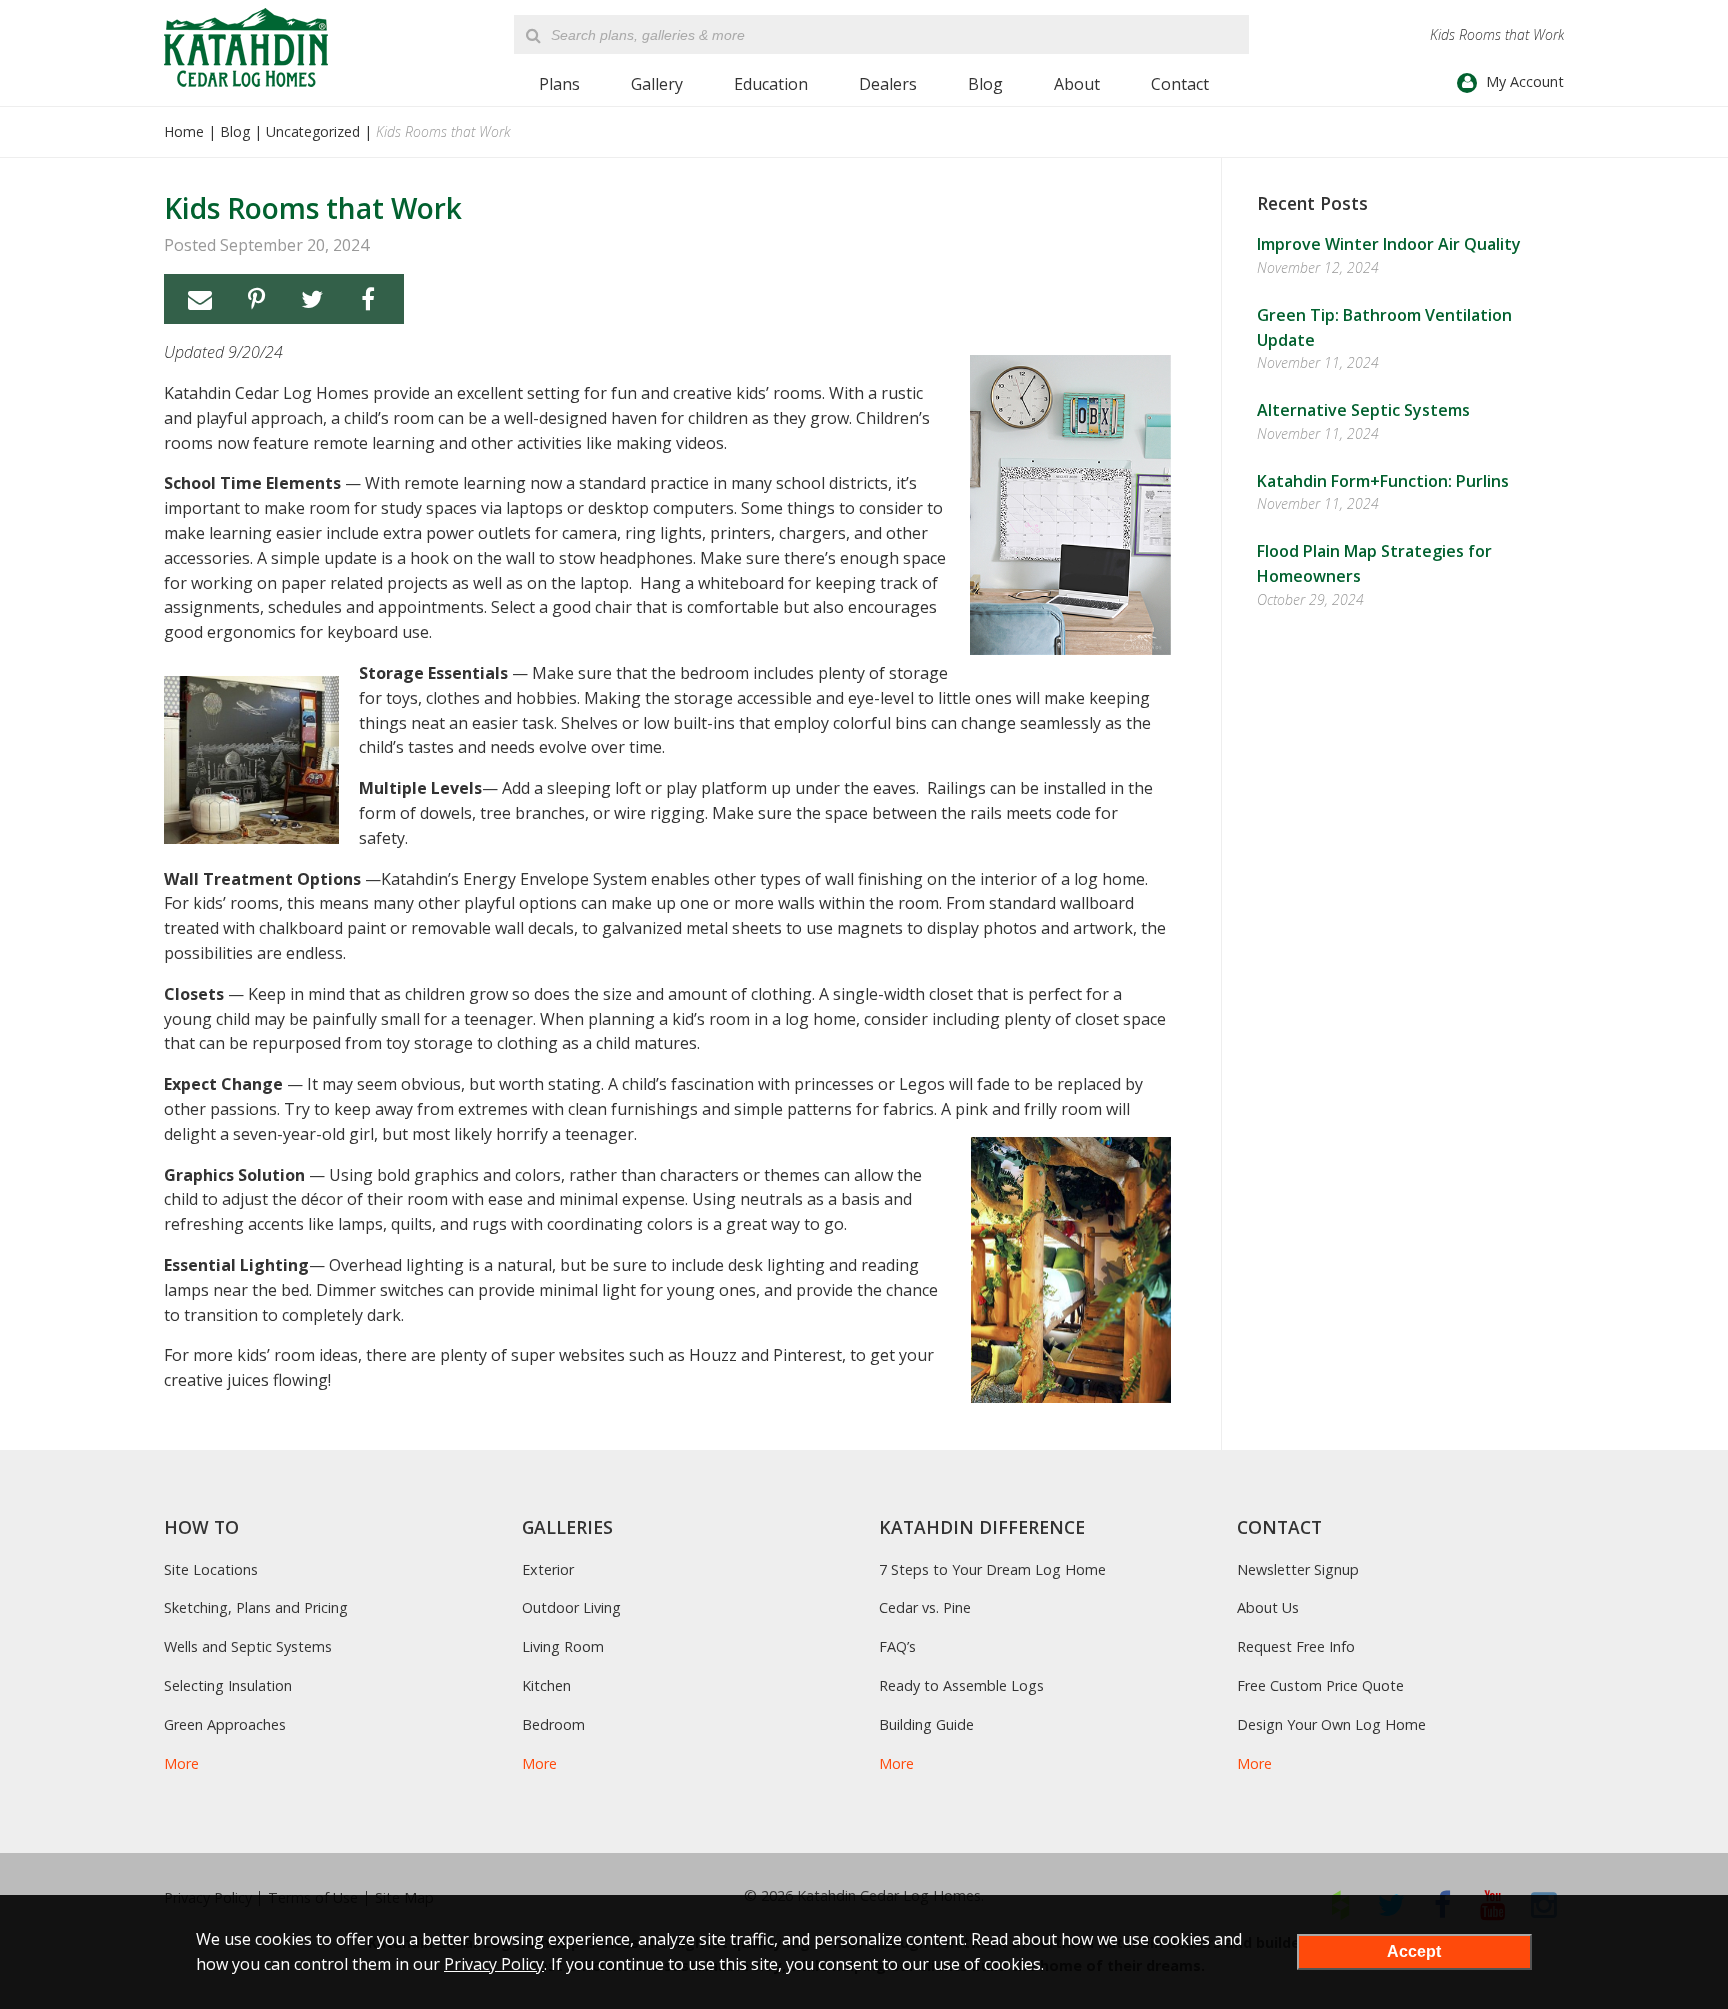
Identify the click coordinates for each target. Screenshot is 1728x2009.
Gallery (657, 84)
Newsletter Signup (1298, 1569)
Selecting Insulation (228, 1685)
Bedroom (553, 1724)
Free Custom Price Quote (1320, 1685)
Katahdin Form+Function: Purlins (1383, 481)
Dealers (888, 84)
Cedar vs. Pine (925, 1607)
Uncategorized (313, 131)
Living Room (563, 1646)
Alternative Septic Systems (1363, 410)
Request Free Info (1296, 1646)
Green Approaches (225, 1724)
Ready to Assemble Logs (961, 1685)
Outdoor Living (571, 1607)
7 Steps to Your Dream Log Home (992, 1569)
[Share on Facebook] (368, 299)
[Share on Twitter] (312, 299)
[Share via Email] (200, 299)
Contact (1180, 84)
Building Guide (926, 1724)
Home (184, 131)
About (1077, 84)
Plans (559, 84)
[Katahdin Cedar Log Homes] (246, 47)
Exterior (548, 1569)
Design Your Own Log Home (1331, 1724)
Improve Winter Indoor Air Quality (1389, 244)
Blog (985, 84)
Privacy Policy (494, 1964)
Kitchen (546, 1685)
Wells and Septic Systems (248, 1646)
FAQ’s (897, 1646)
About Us (1268, 1607)
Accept (1414, 1951)
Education (771, 84)
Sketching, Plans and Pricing (256, 1607)
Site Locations (211, 1569)
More (181, 1763)
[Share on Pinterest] (256, 299)
